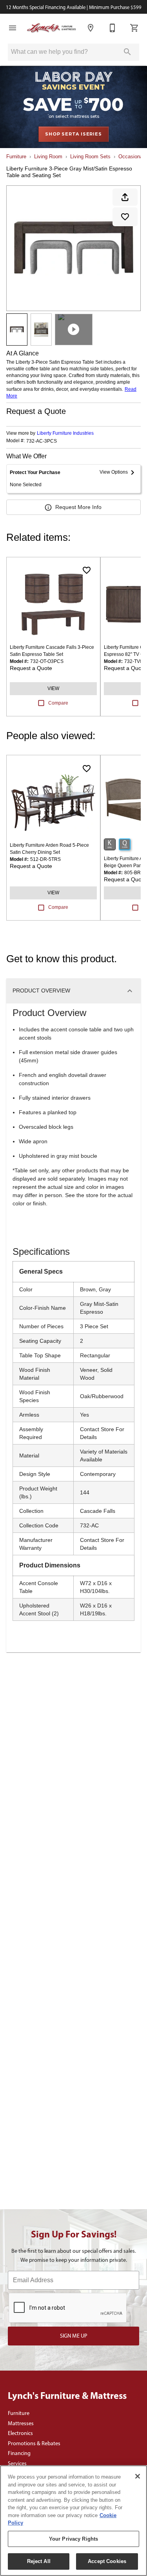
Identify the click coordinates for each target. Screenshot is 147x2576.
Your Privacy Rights (73, 2539)
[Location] (91, 28)
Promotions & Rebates (34, 2443)
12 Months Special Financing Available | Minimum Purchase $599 (74, 7)
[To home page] (52, 28)
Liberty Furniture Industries (65, 433)
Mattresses (21, 2423)
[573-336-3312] (113, 28)
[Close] (138, 2476)
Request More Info (78, 507)
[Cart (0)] (134, 28)
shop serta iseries (73, 134)
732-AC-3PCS (42, 441)
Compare (58, 703)
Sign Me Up (74, 2336)
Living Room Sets (90, 157)
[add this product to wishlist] (125, 217)
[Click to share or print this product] (125, 197)
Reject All (39, 2561)
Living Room (48, 157)
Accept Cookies (107, 2561)
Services (17, 2463)
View (53, 688)
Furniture (16, 157)
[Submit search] (127, 52)
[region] (73, 2521)
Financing (19, 2453)
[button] (13, 28)
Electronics (20, 2433)
